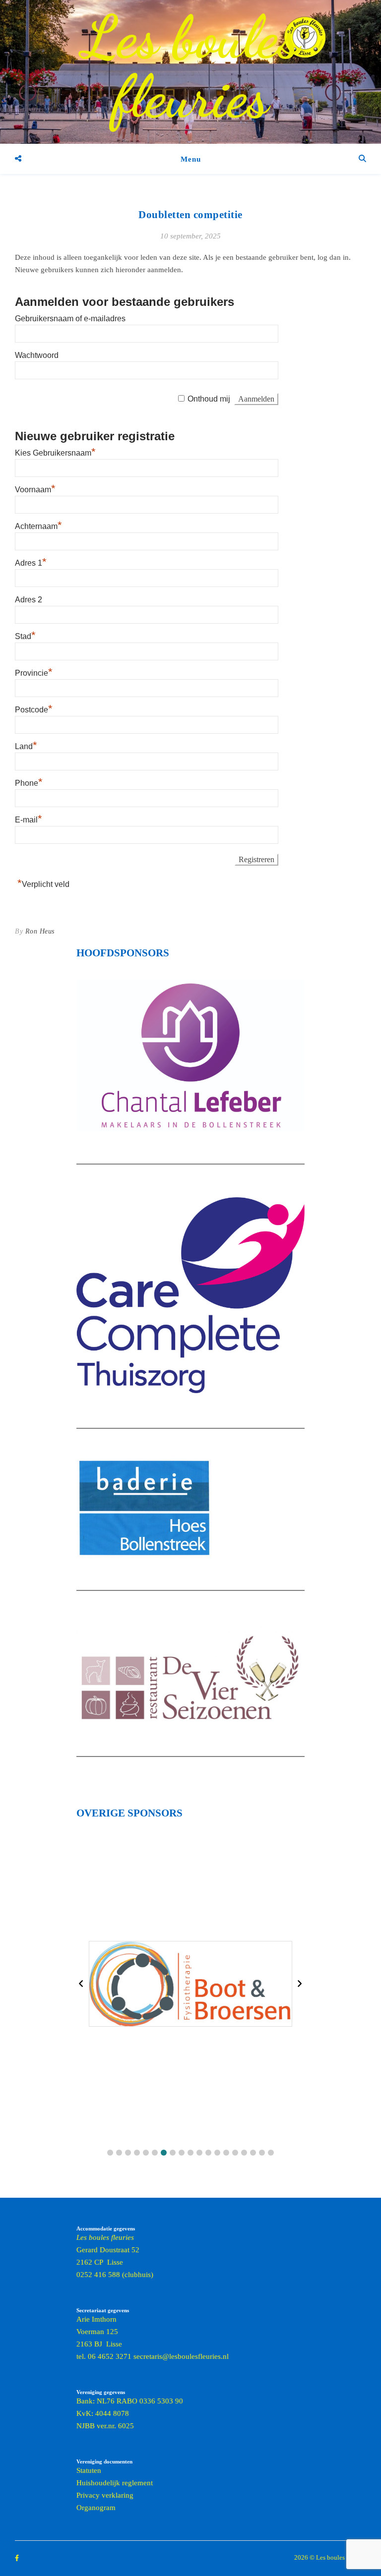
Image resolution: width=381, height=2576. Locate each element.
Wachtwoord (37, 355)
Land (26, 746)
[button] (110, 2153)
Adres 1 (31, 563)
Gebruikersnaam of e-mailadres (70, 319)
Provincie (34, 673)
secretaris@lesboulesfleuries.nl (181, 2356)
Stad (25, 636)
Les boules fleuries (190, 67)
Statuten (89, 2470)
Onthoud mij (209, 399)
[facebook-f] (17, 2558)
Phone (29, 783)
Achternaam (38, 526)
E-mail (29, 820)
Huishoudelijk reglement (115, 2483)
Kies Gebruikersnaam (55, 453)
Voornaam (35, 490)
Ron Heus (40, 931)
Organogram (96, 2508)
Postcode (34, 710)
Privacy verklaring (105, 2495)
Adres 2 (29, 600)
